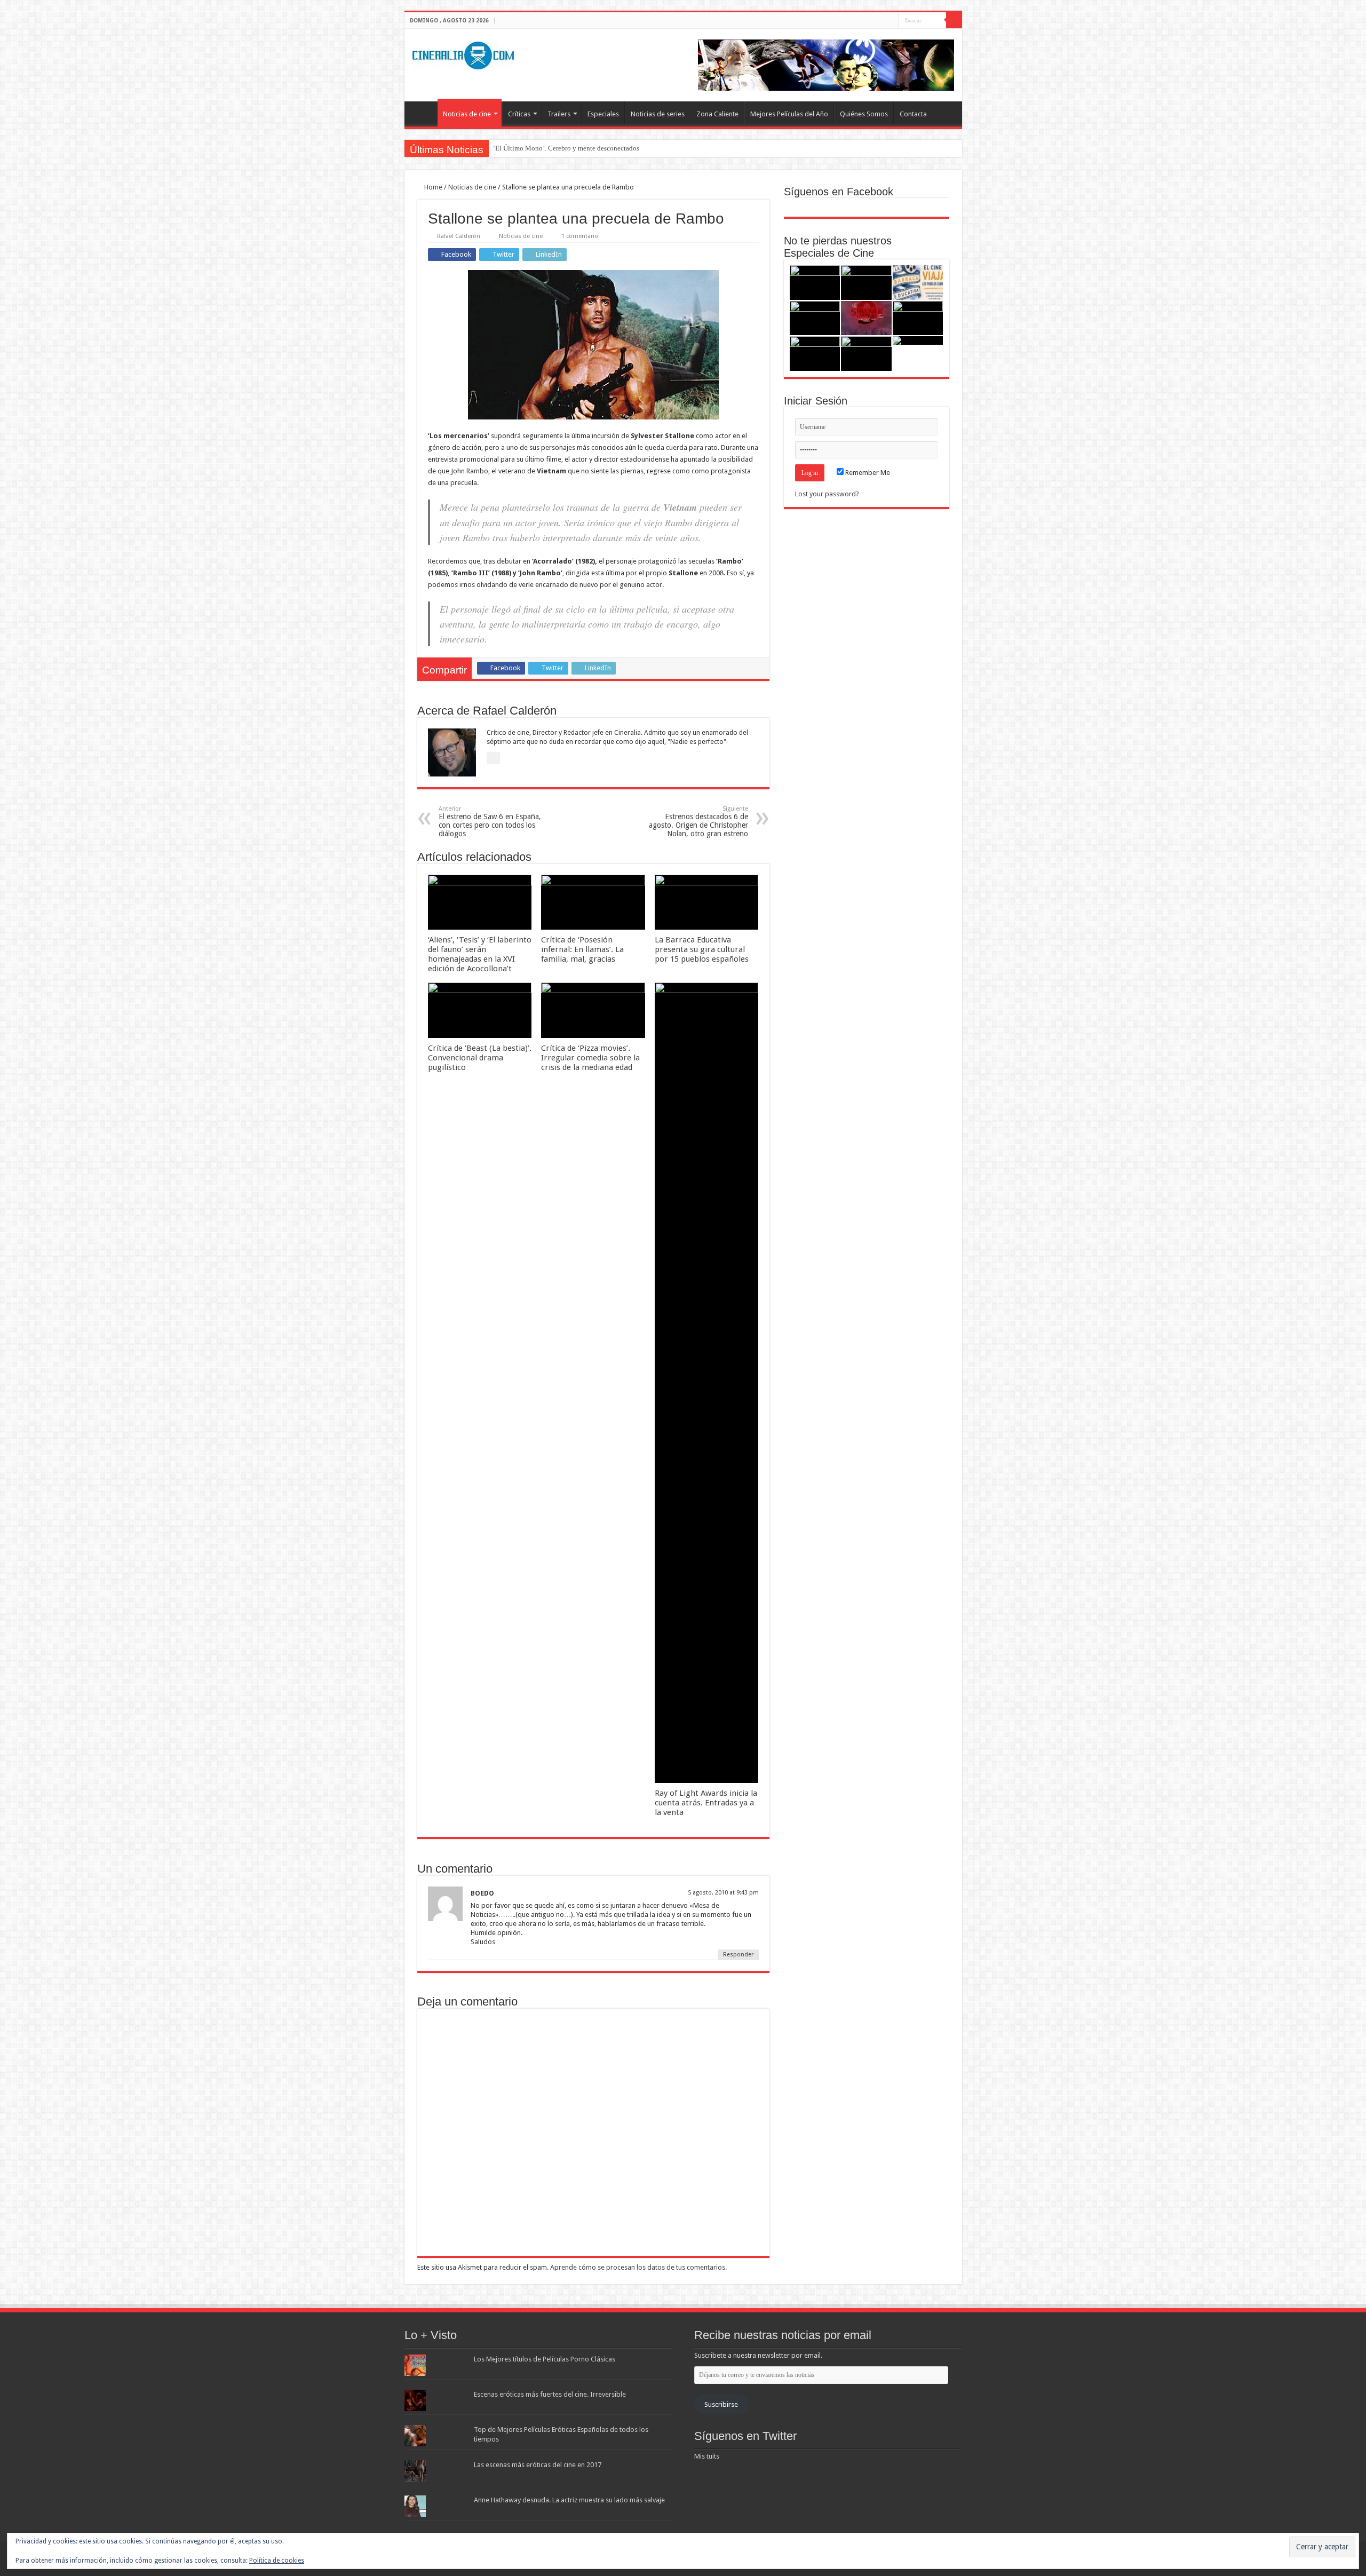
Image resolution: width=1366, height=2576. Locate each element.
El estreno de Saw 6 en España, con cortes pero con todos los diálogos (490, 822)
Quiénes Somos (864, 114)
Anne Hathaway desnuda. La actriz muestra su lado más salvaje (569, 2500)
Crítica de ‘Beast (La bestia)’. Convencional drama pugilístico (480, 1058)
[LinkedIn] (890, 21)
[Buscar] (954, 20)
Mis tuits (707, 2456)
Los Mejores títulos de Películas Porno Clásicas (545, 2359)
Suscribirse (721, 2404)
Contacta (913, 114)
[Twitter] (880, 21)
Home (432, 187)
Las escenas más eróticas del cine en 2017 (538, 2465)
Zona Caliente (717, 114)
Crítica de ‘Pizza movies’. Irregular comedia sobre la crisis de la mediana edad (590, 1058)
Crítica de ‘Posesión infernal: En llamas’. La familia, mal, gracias (582, 949)
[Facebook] (870, 21)
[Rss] (860, 21)
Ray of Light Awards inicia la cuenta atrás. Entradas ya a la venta (706, 1803)
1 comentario (580, 236)
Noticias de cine (467, 114)
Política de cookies (277, 2561)
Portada (424, 113)
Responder (738, 1955)
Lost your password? (827, 494)
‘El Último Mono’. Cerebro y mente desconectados (566, 148)
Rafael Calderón (459, 236)
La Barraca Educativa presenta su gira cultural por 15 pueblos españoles (702, 949)
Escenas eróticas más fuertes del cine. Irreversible (550, 2394)
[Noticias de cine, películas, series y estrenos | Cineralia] (463, 53)
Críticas (519, 114)
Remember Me (867, 473)
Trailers (559, 114)
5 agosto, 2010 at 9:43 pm (723, 1893)
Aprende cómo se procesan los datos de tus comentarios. (638, 2267)
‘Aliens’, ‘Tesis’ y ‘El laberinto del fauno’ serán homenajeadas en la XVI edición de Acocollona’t (480, 954)
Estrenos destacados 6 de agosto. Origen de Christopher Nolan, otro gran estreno (698, 822)
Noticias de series (658, 114)
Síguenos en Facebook (839, 192)
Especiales (603, 114)
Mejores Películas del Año (789, 114)
